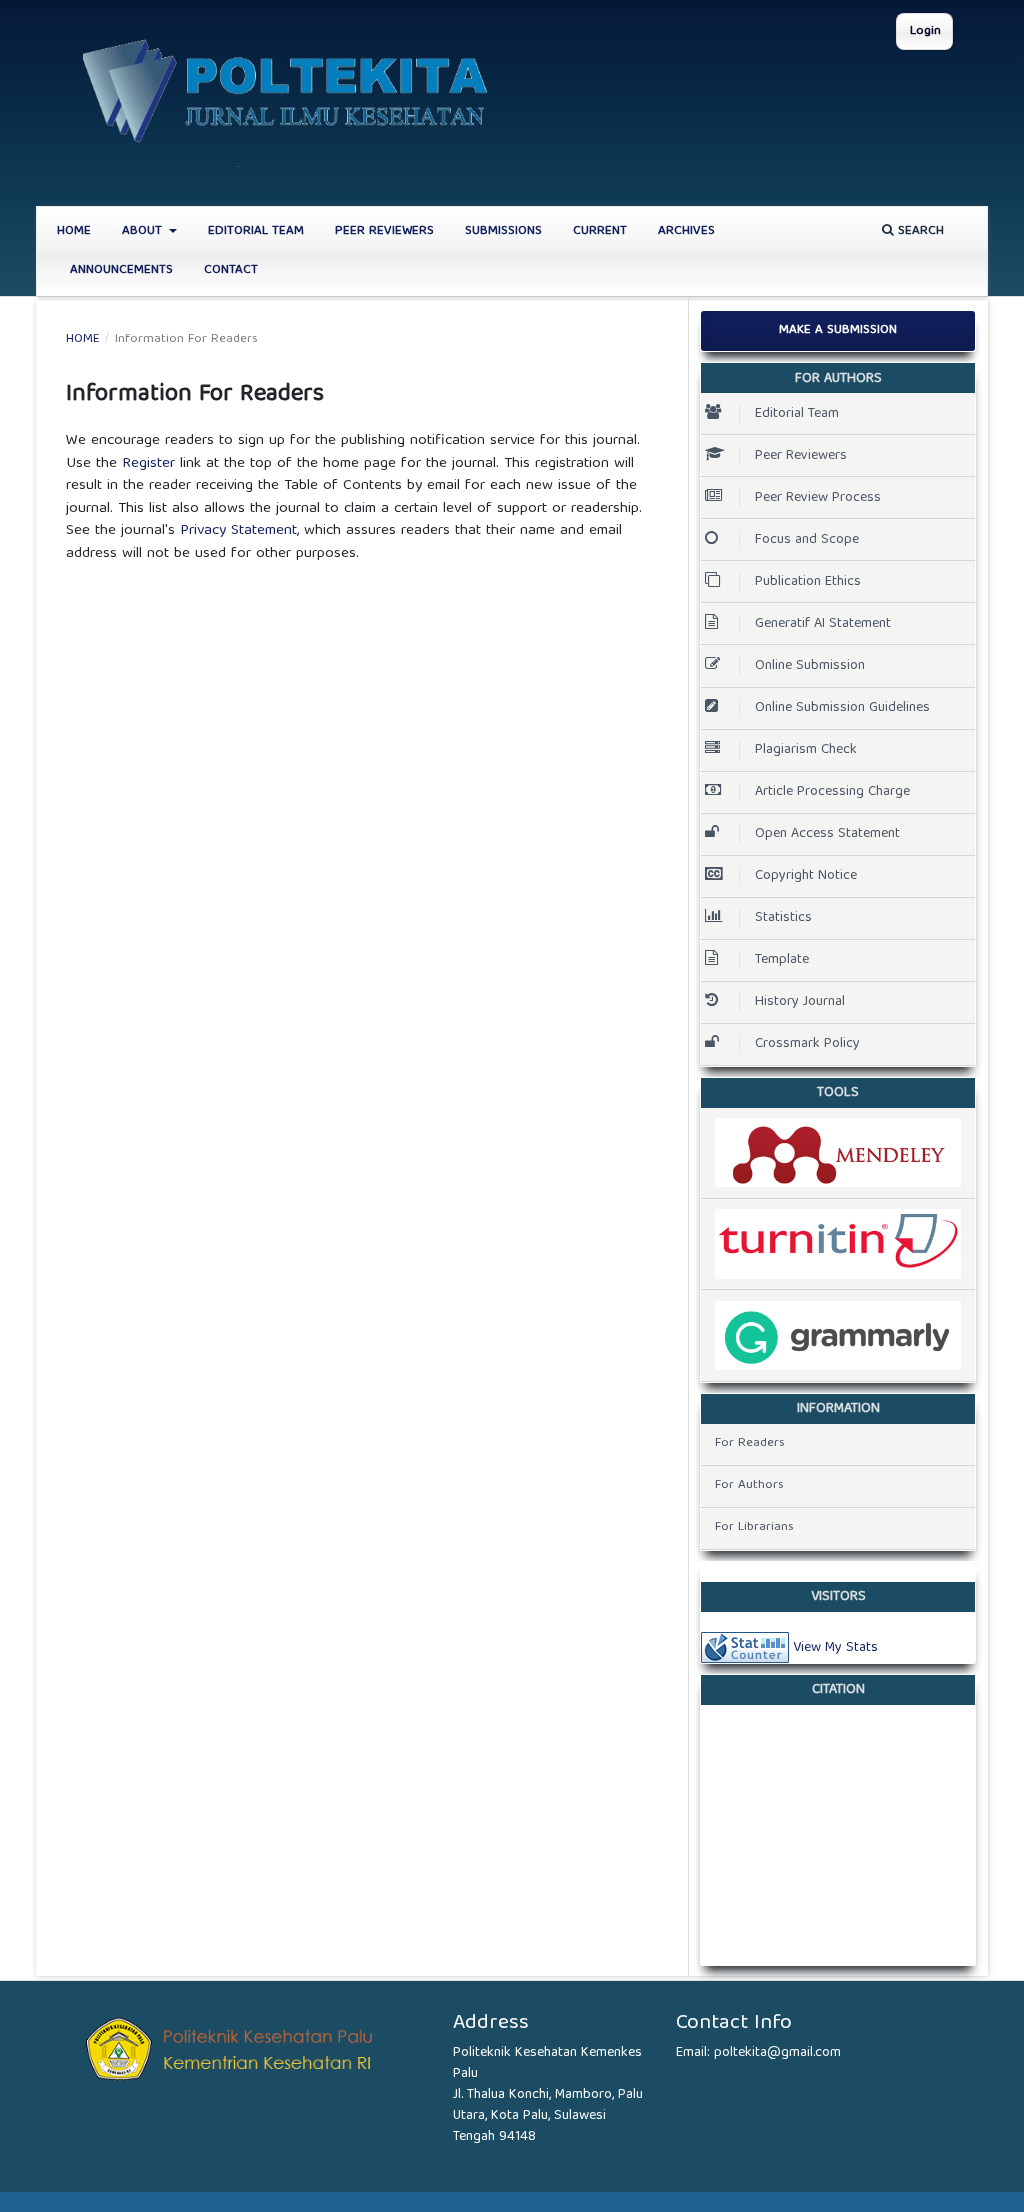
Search (919, 231)
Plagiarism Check (806, 750)
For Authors (749, 1485)
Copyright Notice (806, 876)
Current (600, 231)
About (144, 231)
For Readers (750, 1443)
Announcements (121, 270)
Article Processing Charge (832, 792)
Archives (686, 231)
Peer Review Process (818, 498)
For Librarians (754, 1527)
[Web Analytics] (745, 1647)
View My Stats (835, 1647)
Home (74, 231)
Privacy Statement (238, 531)
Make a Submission (838, 330)
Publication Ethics (808, 582)
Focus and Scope (807, 540)
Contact (231, 270)
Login (925, 31)
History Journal (800, 1002)
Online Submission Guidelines (842, 708)
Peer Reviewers (384, 231)
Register (148, 464)
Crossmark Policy (807, 1044)
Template (782, 960)
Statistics (783, 918)
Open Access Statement (827, 834)
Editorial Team (256, 231)
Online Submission (810, 666)
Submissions (503, 231)
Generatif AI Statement (823, 624)
